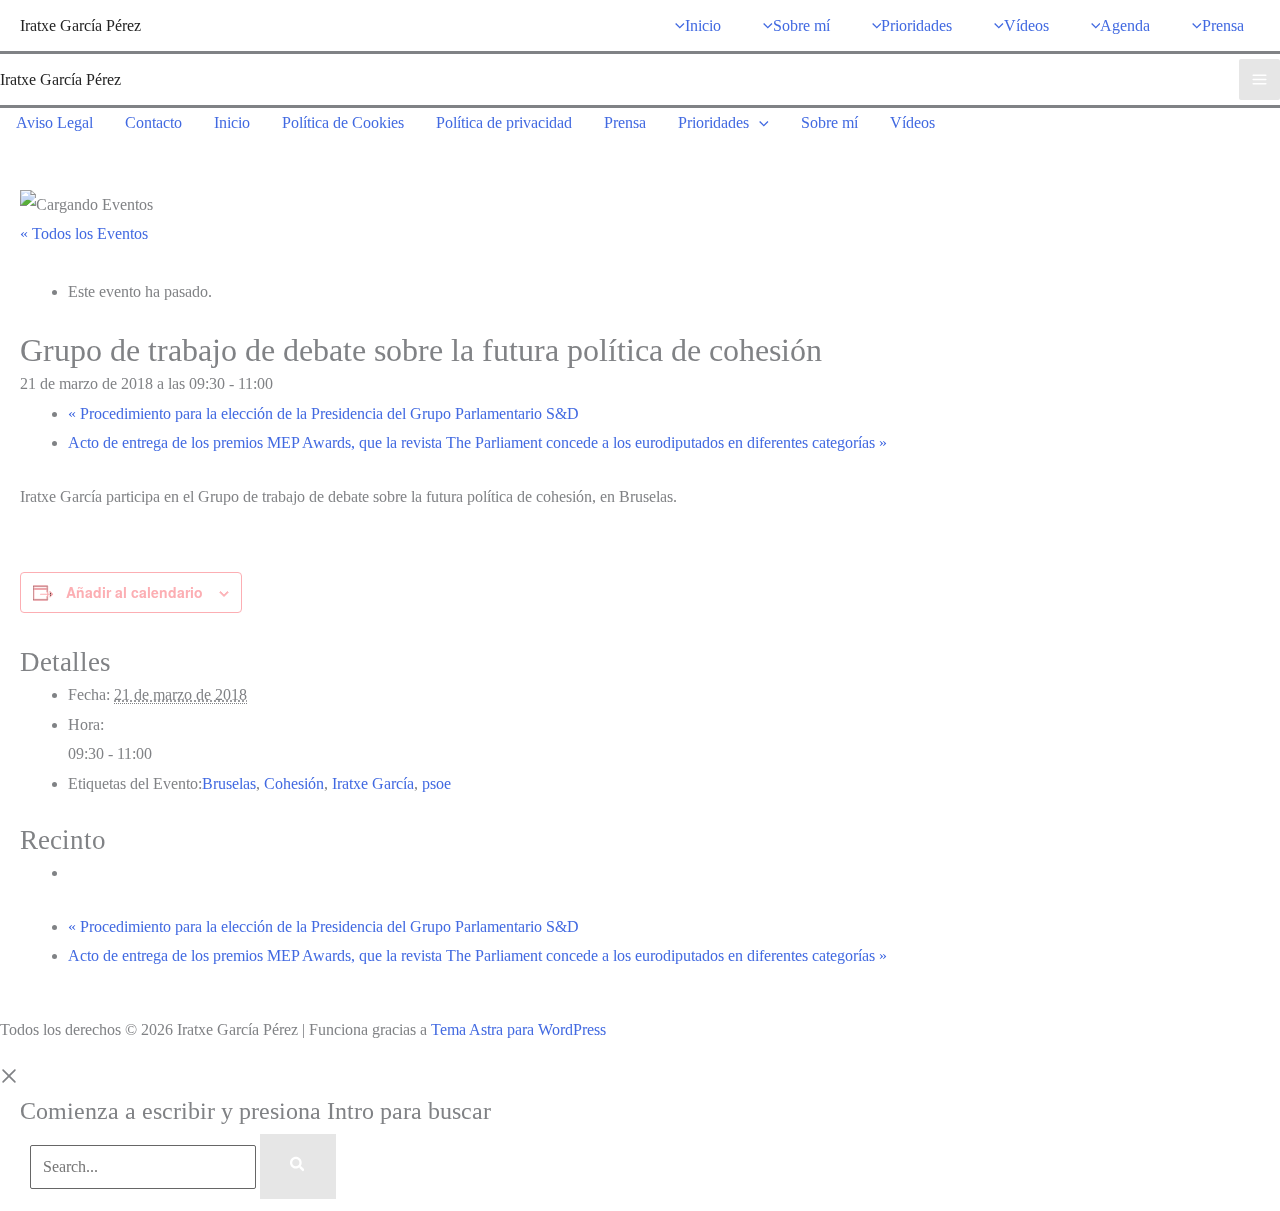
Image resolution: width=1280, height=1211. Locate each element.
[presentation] (759, 122)
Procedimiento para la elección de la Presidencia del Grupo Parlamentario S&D (323, 413)
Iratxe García (373, 783)
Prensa (625, 122)
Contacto (153, 122)
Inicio (232, 122)
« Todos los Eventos (84, 233)
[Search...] (145, 1166)
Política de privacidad (504, 122)
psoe (436, 783)
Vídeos (912, 122)
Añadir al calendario (134, 592)
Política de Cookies (343, 122)
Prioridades (713, 122)
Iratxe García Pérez (80, 25)
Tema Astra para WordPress (518, 1029)
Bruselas (229, 783)
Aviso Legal (54, 122)
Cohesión (294, 783)
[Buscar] (298, 1167)
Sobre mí (829, 122)
